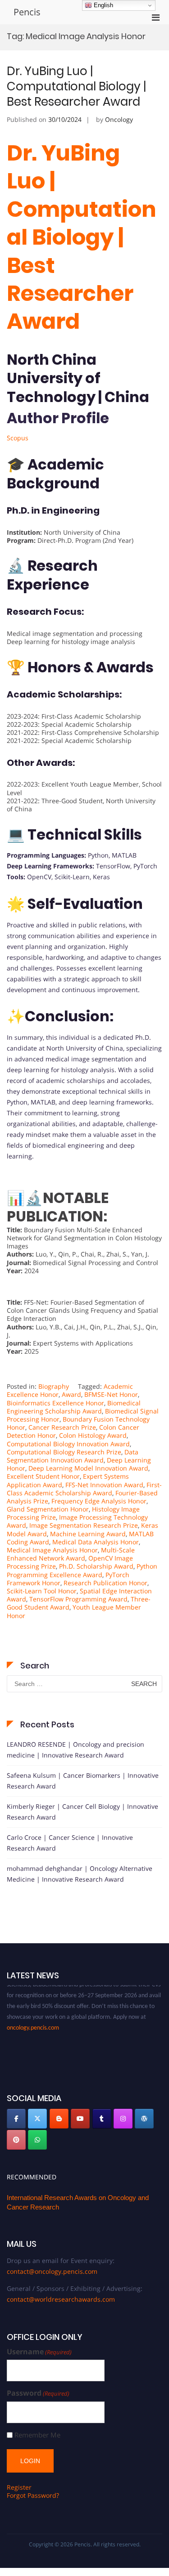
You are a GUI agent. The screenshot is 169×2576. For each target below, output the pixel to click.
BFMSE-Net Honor (111, 1394)
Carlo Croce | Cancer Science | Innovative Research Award (70, 1843)
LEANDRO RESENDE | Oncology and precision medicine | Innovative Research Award (75, 1750)
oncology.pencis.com (33, 2022)
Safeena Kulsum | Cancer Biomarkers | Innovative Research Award (83, 1781)
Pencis (27, 12)
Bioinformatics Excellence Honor (55, 1403)
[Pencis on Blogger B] (59, 2119)
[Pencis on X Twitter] (37, 2119)
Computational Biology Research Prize (64, 1452)
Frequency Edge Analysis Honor (99, 1501)
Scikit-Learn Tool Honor (42, 1591)
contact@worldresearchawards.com (61, 2299)
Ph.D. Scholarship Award (96, 1566)
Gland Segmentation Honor (48, 1509)
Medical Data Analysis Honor (96, 1542)
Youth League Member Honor (74, 1611)
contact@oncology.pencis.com (52, 2271)
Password (38, 2393)
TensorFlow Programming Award (78, 1599)
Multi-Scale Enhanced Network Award (71, 1554)
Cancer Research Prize (62, 1427)
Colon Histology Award (93, 1435)
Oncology (119, 119)
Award (71, 1394)
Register (19, 2487)
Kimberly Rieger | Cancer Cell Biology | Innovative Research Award (82, 1812)
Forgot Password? (33, 2495)
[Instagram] (123, 2119)
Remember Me (37, 2435)
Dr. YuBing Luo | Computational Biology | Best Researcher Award (76, 86)
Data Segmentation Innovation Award (73, 1456)
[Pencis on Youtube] (80, 2119)
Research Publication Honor (105, 1583)
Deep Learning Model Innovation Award (88, 1468)
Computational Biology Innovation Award (68, 1444)
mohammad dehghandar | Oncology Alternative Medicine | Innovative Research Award (80, 1874)
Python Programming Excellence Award (82, 1570)
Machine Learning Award (88, 1534)
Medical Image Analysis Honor (52, 1550)
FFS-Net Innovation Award (104, 1485)
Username (39, 2352)
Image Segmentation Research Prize (84, 1525)
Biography (54, 1386)
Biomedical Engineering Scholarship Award (74, 1407)
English (103, 5)
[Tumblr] (102, 2119)
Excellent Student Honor (43, 1476)
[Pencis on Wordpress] (144, 2119)
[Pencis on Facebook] (16, 2119)
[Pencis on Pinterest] (16, 2140)
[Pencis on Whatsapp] (37, 2140)
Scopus (18, 438)
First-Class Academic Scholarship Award (84, 1489)
